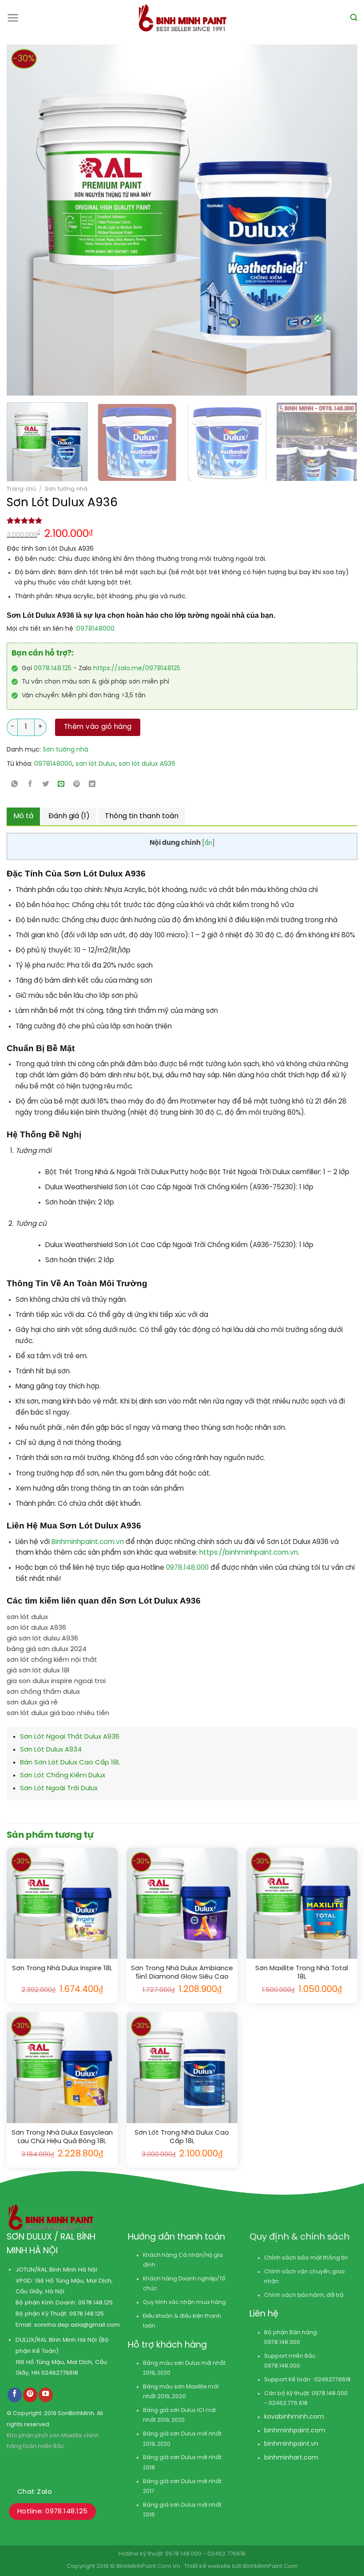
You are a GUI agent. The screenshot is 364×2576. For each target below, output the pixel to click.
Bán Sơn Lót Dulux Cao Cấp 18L (70, 1763)
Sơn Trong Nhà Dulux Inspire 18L (62, 1968)
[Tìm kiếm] (354, 18)
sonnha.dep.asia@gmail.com (77, 2325)
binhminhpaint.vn (291, 2444)
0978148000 (95, 629)
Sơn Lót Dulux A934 (51, 1750)
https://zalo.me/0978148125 (137, 669)
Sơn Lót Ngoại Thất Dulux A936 (70, 1737)
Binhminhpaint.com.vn (89, 1542)
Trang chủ (21, 489)
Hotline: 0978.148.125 (52, 2512)
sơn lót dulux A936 (147, 764)
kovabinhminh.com (294, 2417)
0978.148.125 (53, 669)
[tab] (23, 816)
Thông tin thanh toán (142, 816)
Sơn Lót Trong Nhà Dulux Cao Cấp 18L (182, 2137)
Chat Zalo (35, 2492)
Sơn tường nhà (66, 489)
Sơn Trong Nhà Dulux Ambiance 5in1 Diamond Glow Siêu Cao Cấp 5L (182, 1973)
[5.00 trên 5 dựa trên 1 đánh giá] (182, 520)
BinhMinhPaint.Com (270, 2566)
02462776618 (60, 2373)
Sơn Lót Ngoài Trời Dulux (59, 1788)
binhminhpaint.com (295, 2431)
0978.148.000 (188, 1568)
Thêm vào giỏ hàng (98, 727)
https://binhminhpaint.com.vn (248, 1553)
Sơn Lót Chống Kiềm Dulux (63, 1776)
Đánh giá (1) (69, 816)
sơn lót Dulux (95, 764)
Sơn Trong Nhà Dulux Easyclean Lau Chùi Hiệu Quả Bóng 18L (62, 2137)
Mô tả (23, 816)
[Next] (315, 220)
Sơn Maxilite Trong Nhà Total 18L (302, 1973)
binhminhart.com (291, 2458)
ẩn (208, 843)
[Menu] (13, 18)
